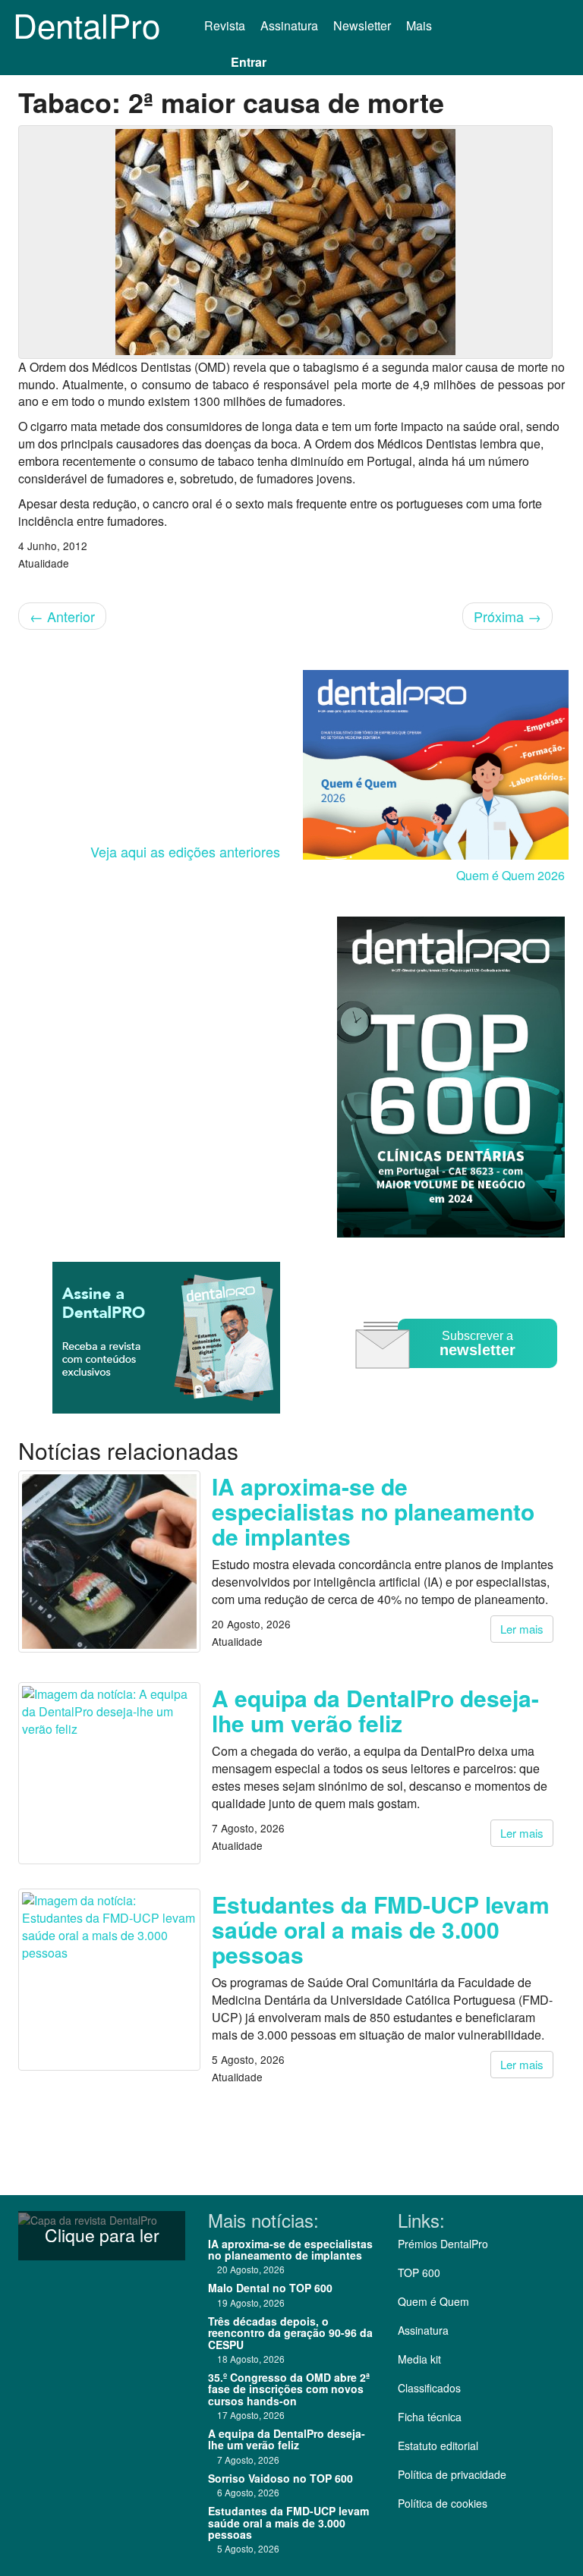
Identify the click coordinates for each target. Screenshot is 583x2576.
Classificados (429, 2388)
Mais (421, 25)
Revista (225, 25)
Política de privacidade (452, 2474)
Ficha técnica (430, 2417)
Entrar (249, 62)
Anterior (62, 616)
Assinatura (289, 25)
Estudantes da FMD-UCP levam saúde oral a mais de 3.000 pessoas (381, 1929)
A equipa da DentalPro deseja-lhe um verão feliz (375, 1710)
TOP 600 (419, 2272)
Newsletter (362, 25)
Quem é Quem (433, 2301)
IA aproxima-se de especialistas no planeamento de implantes (373, 1511)
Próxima (507, 616)
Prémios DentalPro (443, 2244)
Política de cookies (443, 2503)
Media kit (419, 2359)
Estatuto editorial (438, 2445)
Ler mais (522, 1629)
